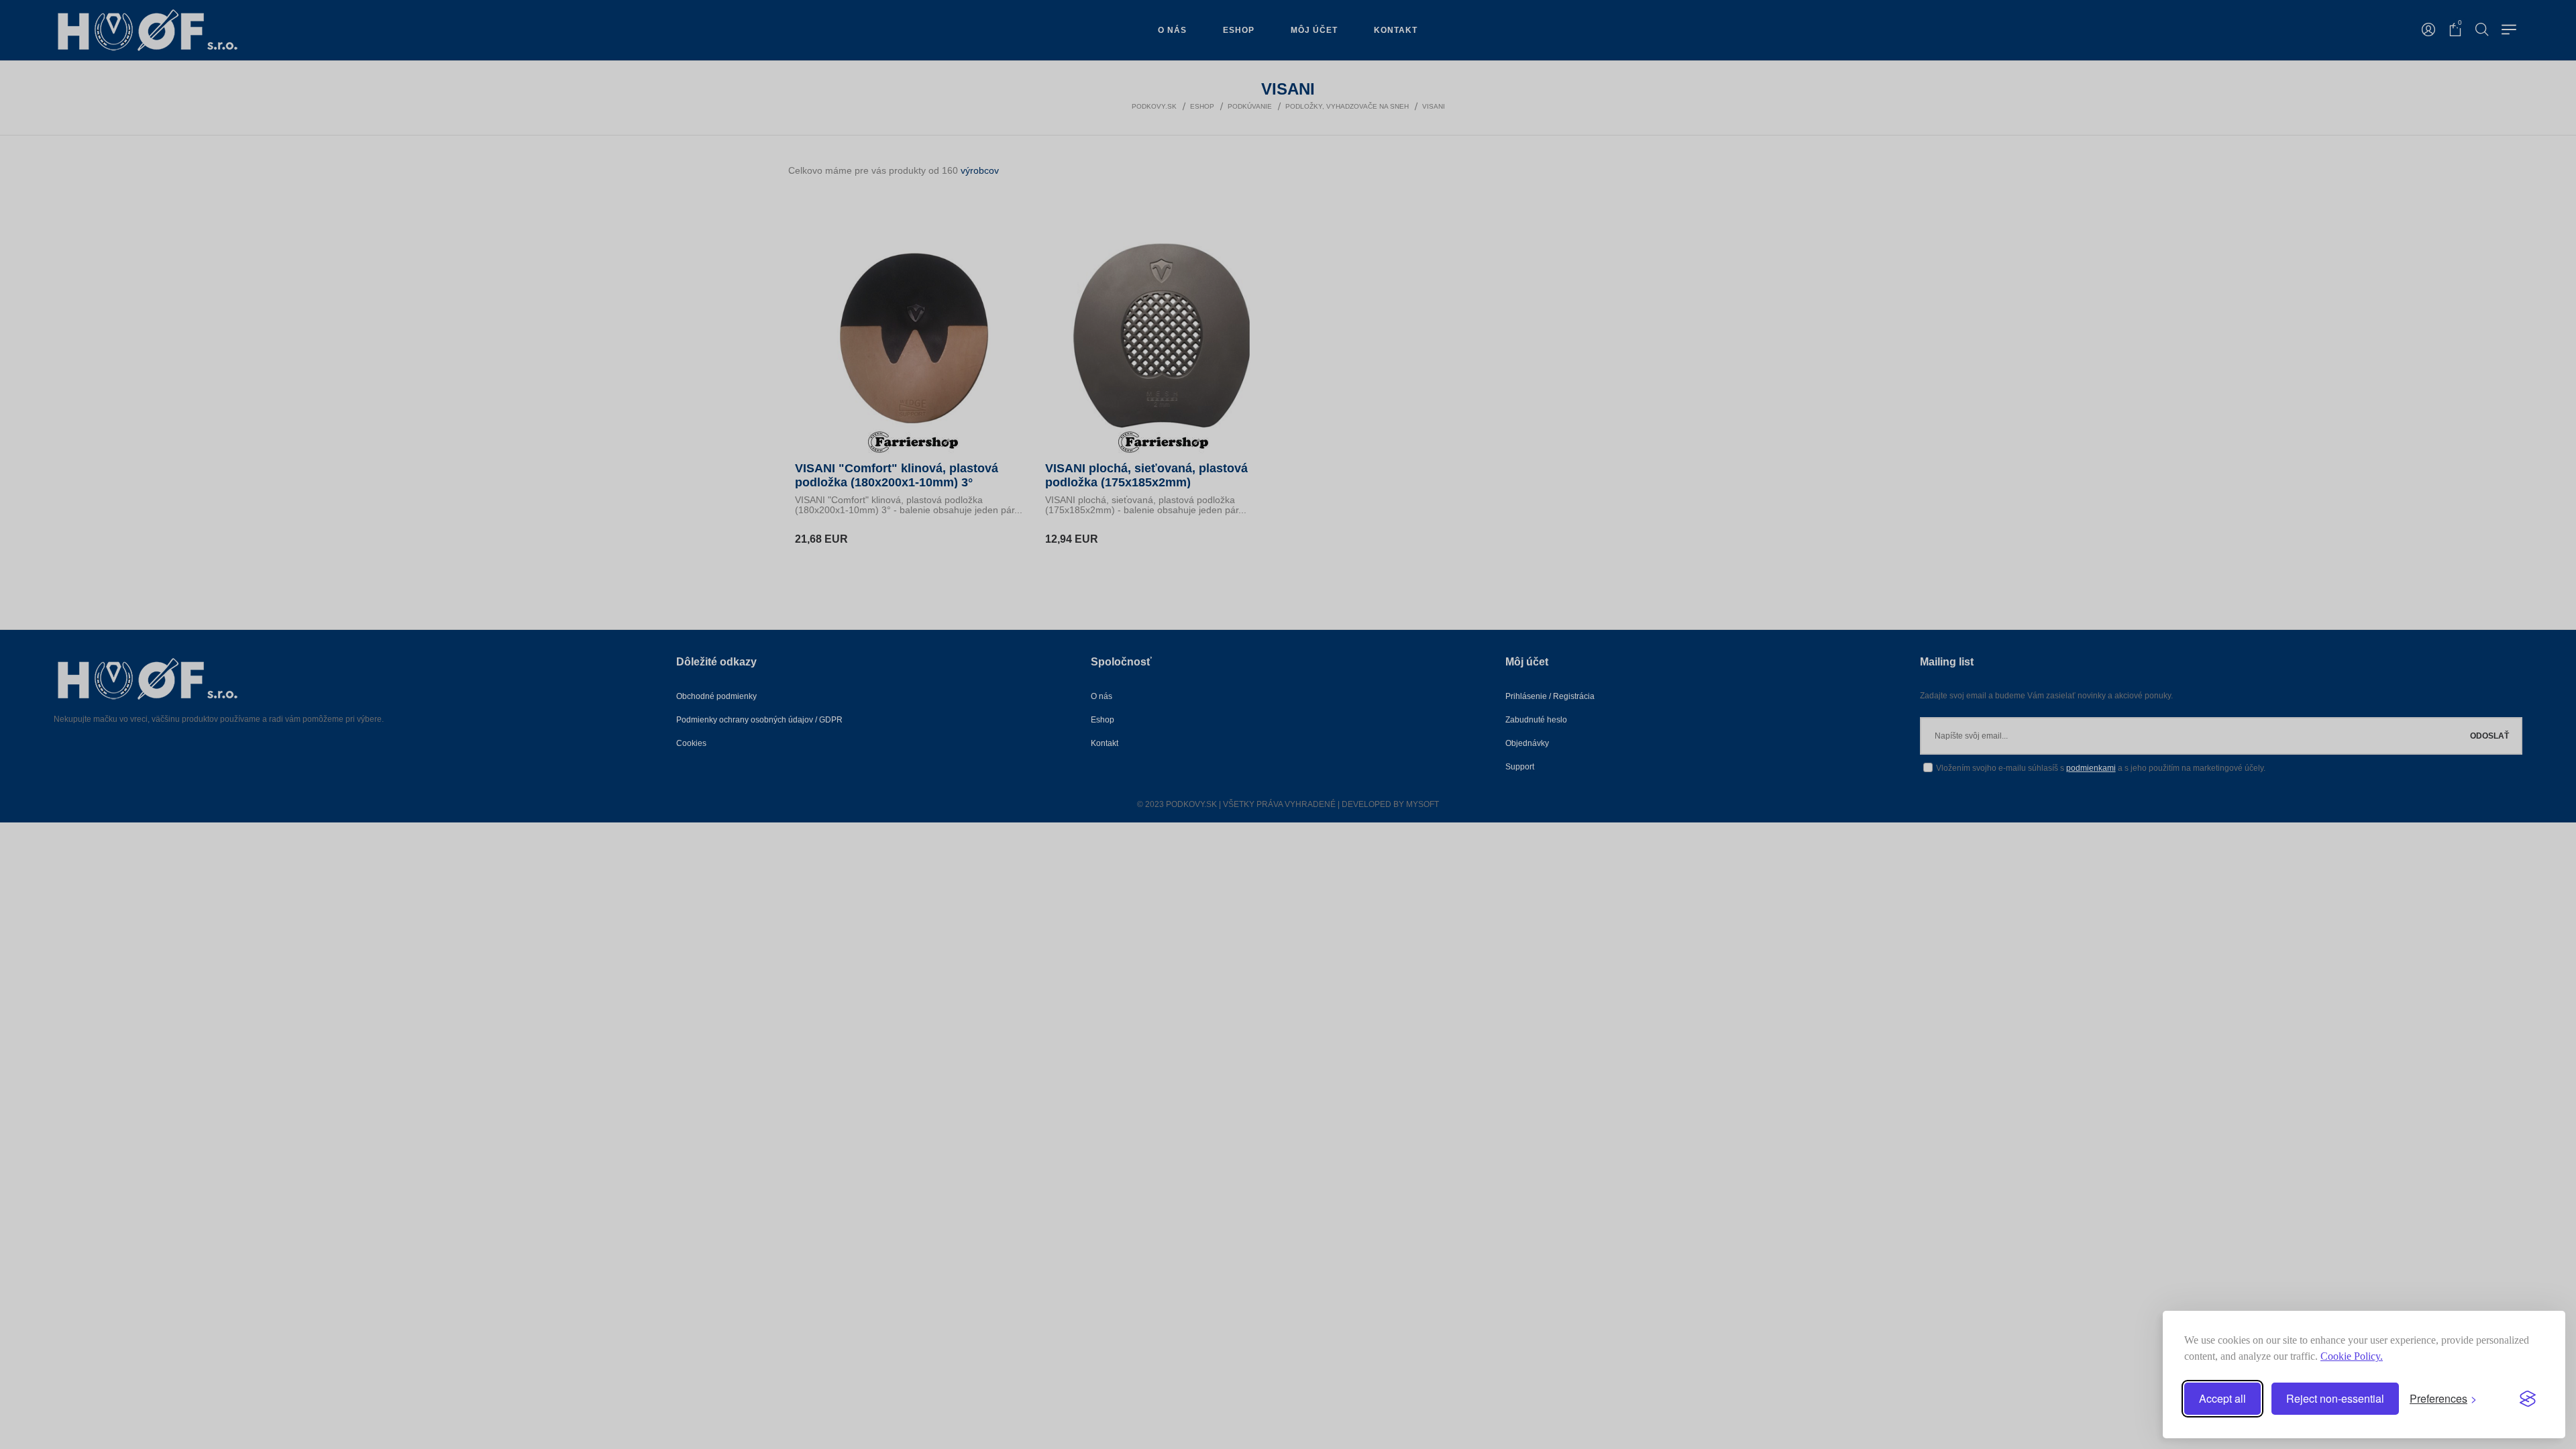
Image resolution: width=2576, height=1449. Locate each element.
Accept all (2222, 1398)
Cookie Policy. (2352, 1356)
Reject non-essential (2335, 1398)
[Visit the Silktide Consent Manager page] (2528, 1399)
